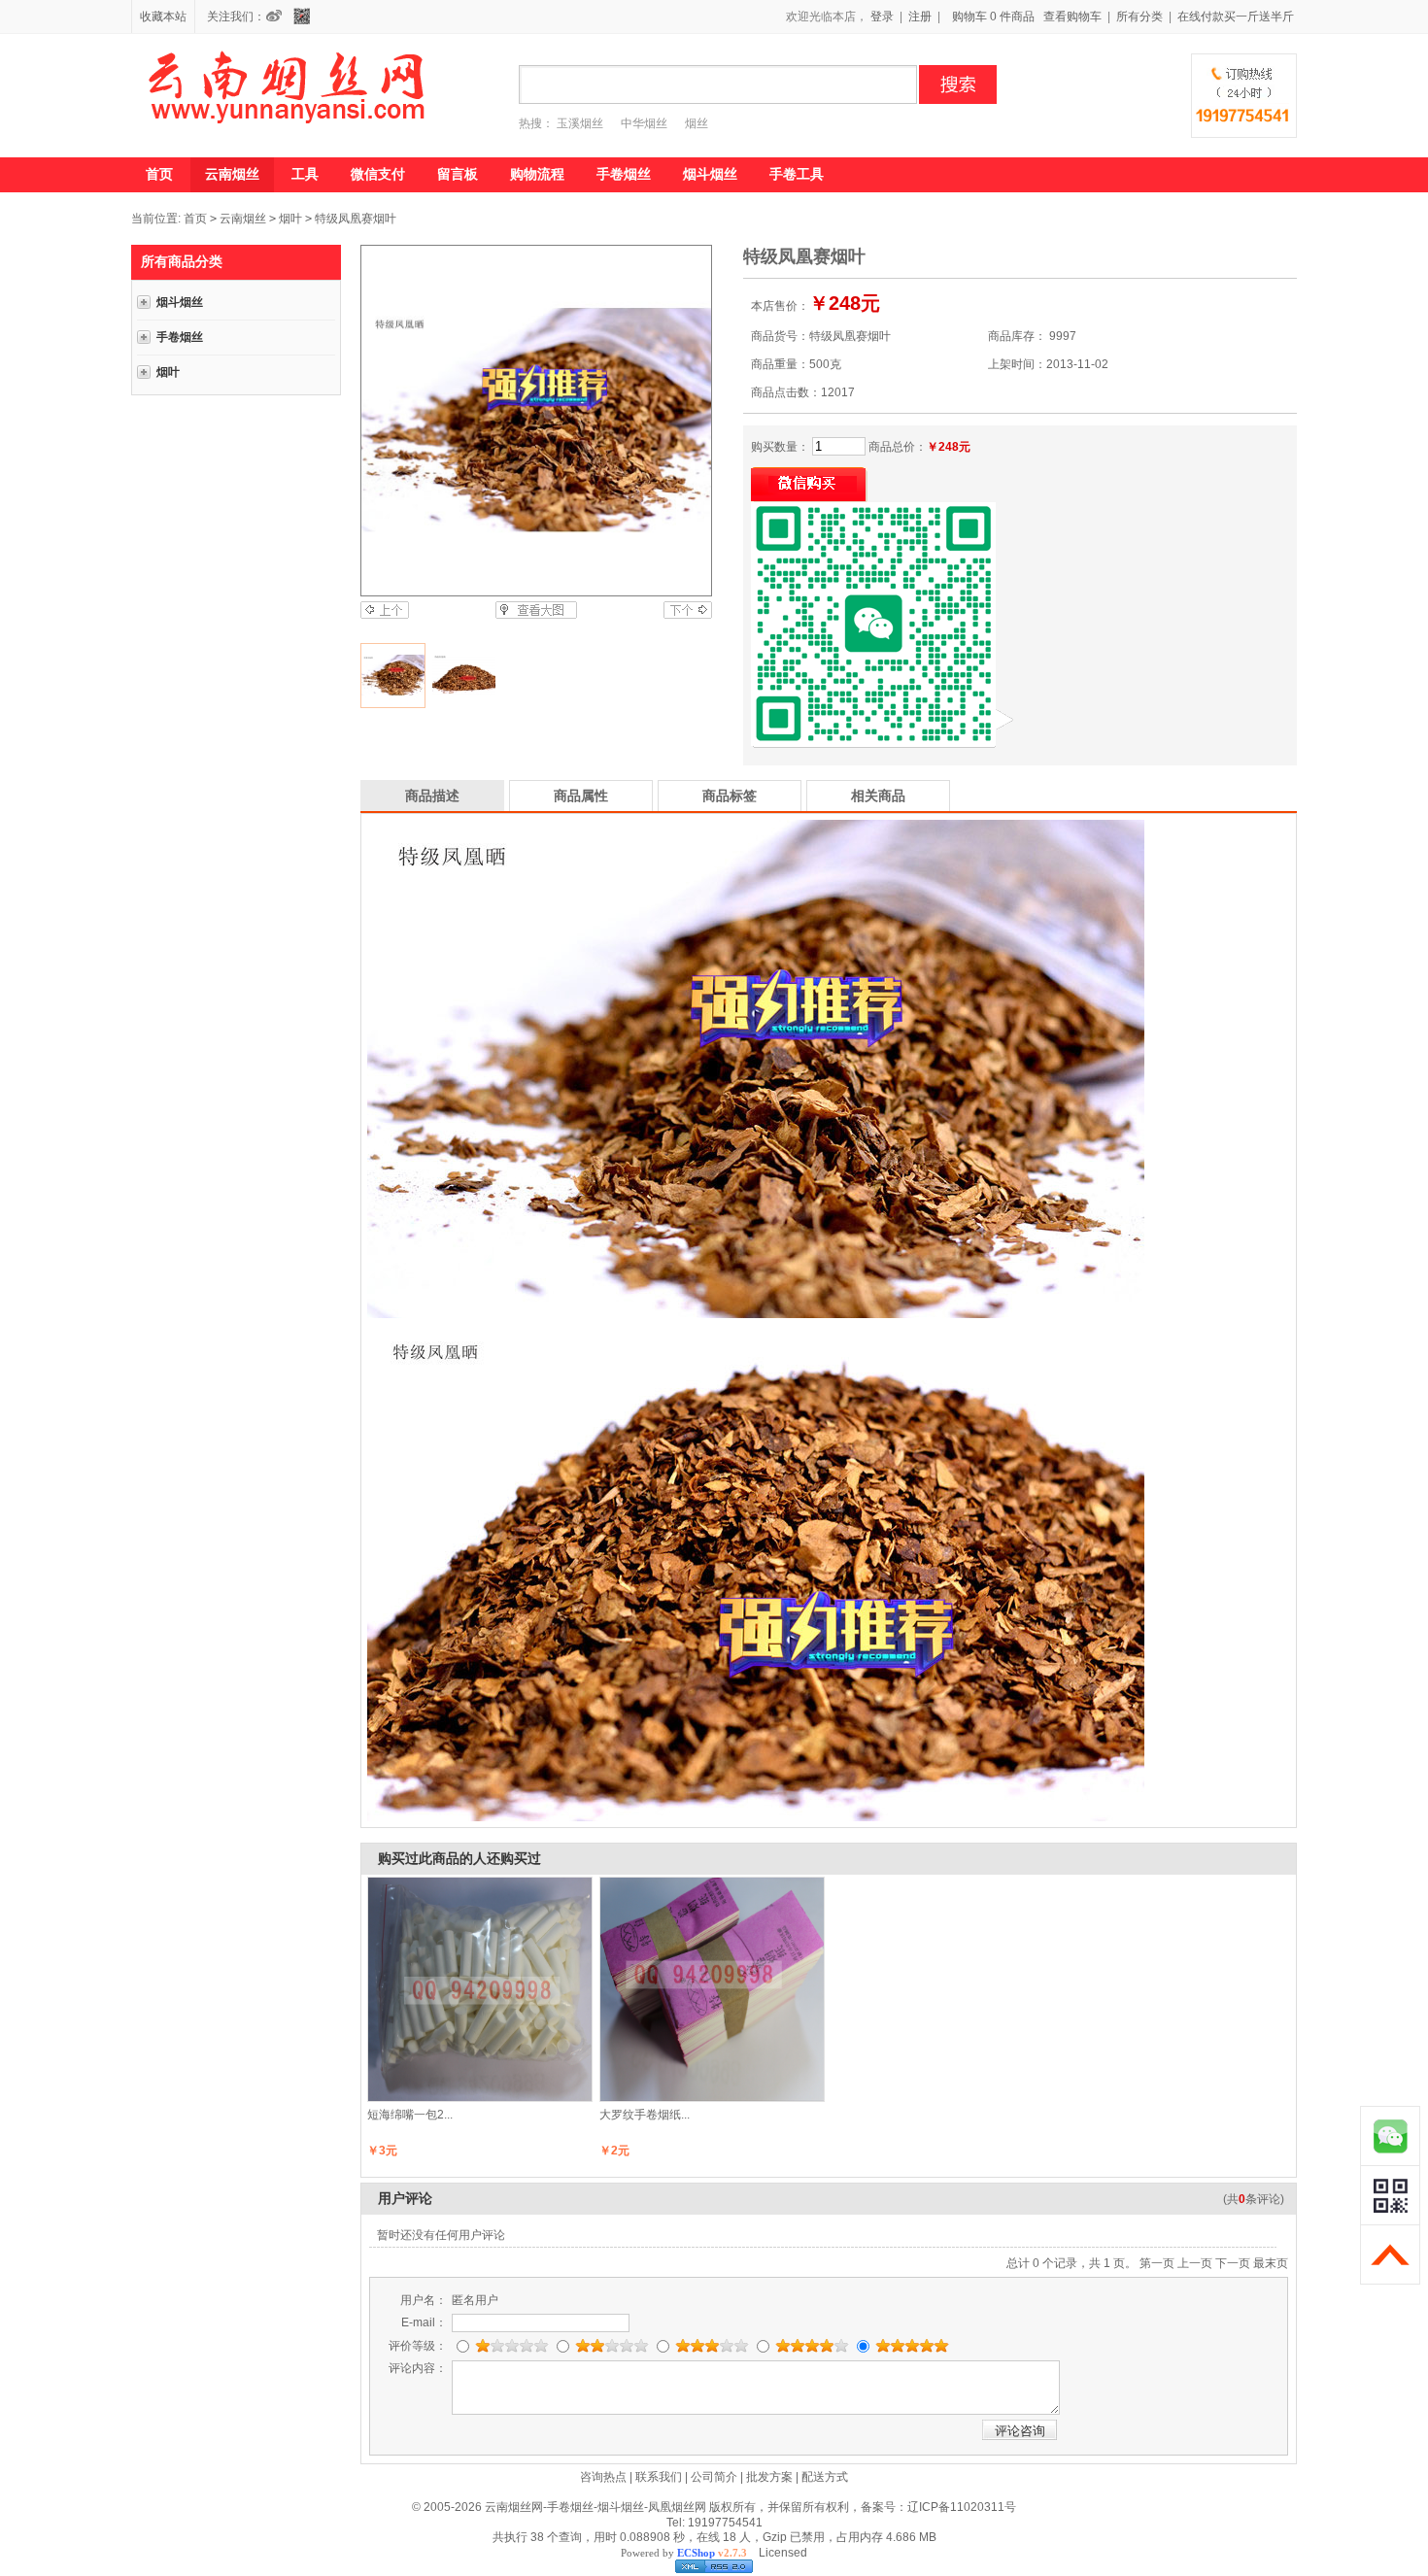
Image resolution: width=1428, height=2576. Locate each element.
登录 (882, 17)
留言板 (458, 174)
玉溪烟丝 (580, 123)
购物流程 (537, 174)
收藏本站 (163, 17)
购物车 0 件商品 (993, 17)
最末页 (1271, 2263)
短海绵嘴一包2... (410, 2115)
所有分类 (1139, 17)
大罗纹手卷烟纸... (645, 2115)
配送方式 (825, 2477)
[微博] (279, 17)
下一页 (1233, 2263)
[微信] (306, 17)
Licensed (780, 2553)
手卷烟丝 (624, 174)
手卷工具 (797, 174)
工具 (305, 174)
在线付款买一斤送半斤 (1236, 17)
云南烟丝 (232, 174)
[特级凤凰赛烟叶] (535, 421)
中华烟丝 (644, 123)
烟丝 (697, 123)
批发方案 (769, 2477)
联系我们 (659, 2477)
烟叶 (290, 219)
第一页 (1157, 2263)
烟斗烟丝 (710, 174)
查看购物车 (1072, 17)
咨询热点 (603, 2477)
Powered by (684, 2553)
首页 (159, 174)
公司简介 (714, 2477)
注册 (920, 17)
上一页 (1195, 2263)
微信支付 (378, 174)
